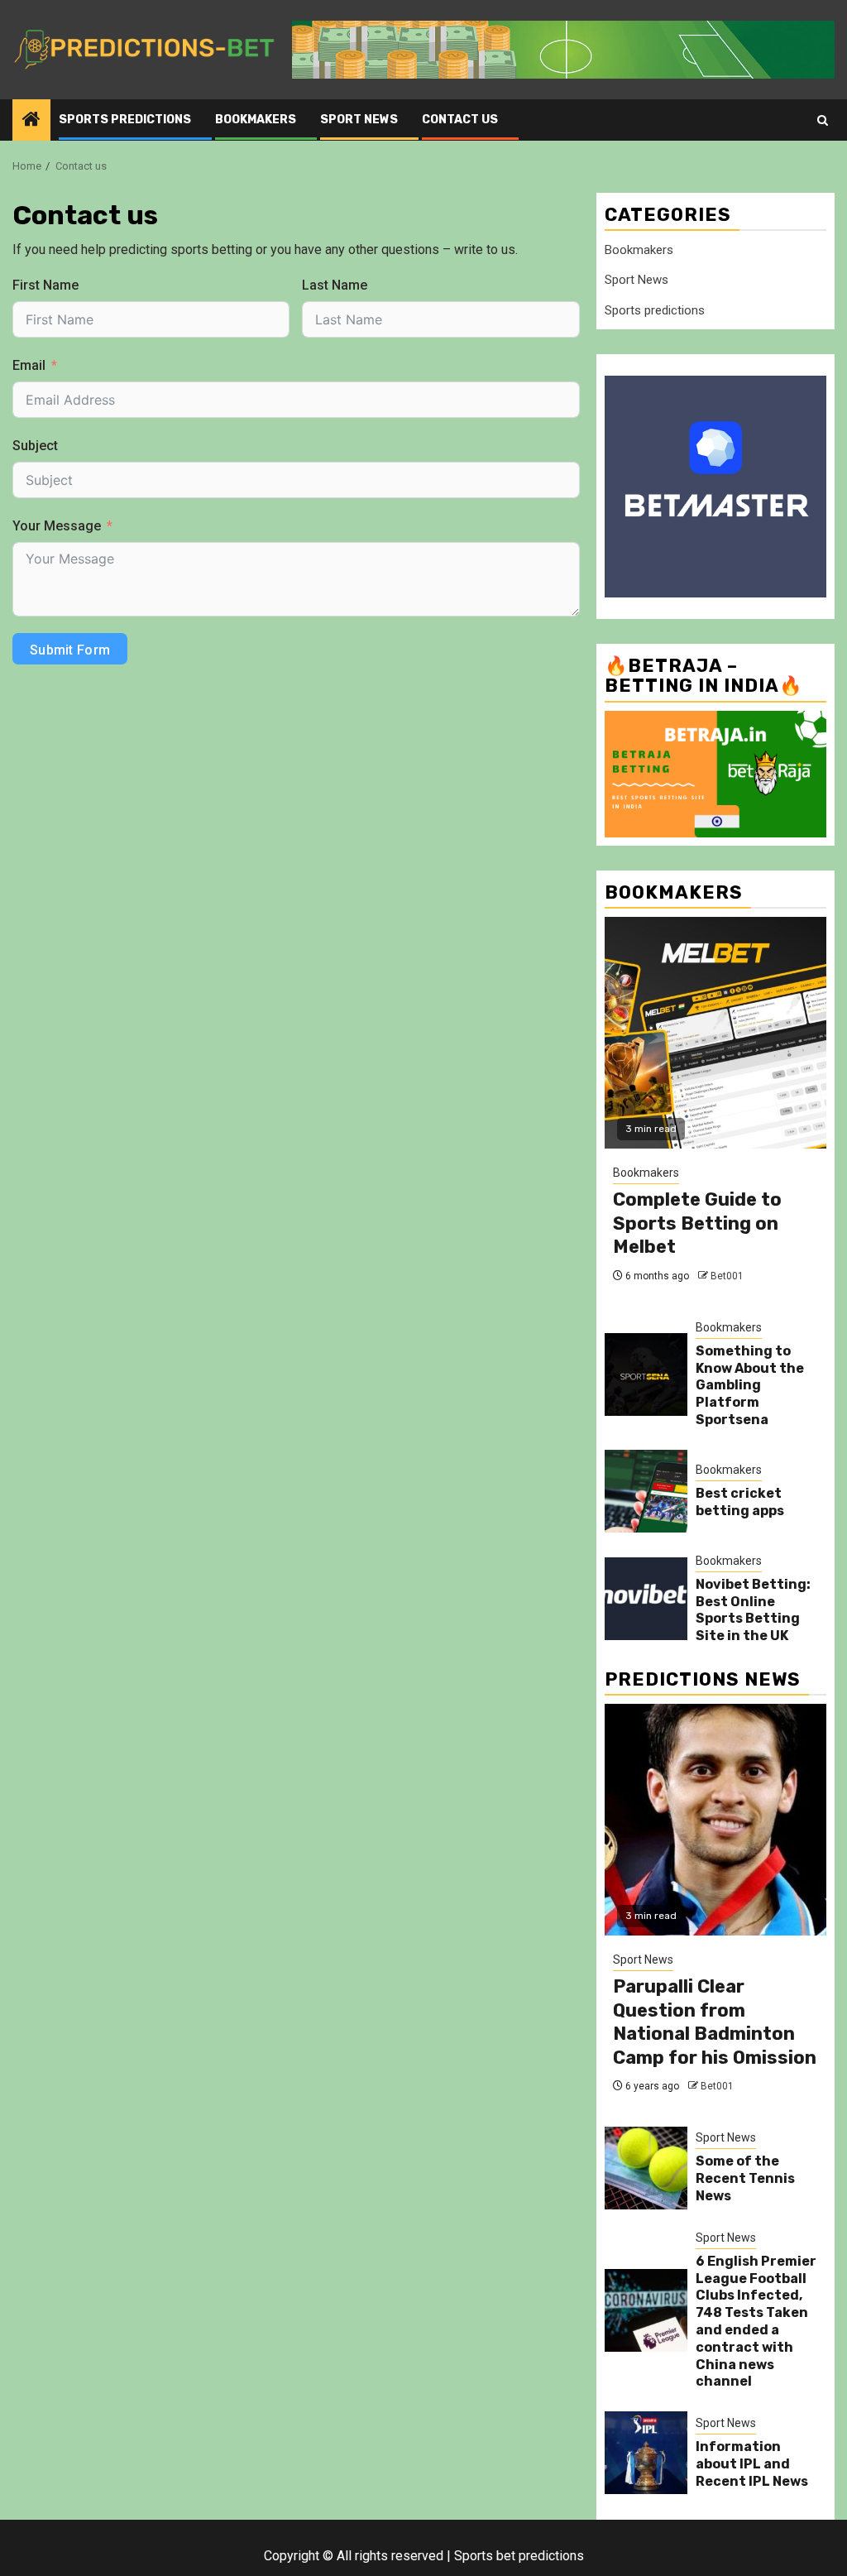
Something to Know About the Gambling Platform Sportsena (750, 1385)
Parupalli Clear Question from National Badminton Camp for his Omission (715, 2022)
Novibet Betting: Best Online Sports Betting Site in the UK (753, 1610)
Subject (35, 446)
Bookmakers (256, 120)
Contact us (460, 120)
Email (29, 365)
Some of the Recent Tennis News (745, 2178)
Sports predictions (125, 120)
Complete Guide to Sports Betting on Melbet (697, 1223)
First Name (45, 285)
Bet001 (727, 1276)
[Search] (823, 120)
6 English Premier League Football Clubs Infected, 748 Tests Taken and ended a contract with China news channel (756, 2322)
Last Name (335, 285)
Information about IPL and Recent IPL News (752, 2464)
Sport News (359, 120)
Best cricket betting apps (740, 1502)
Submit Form (70, 650)
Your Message (57, 526)
